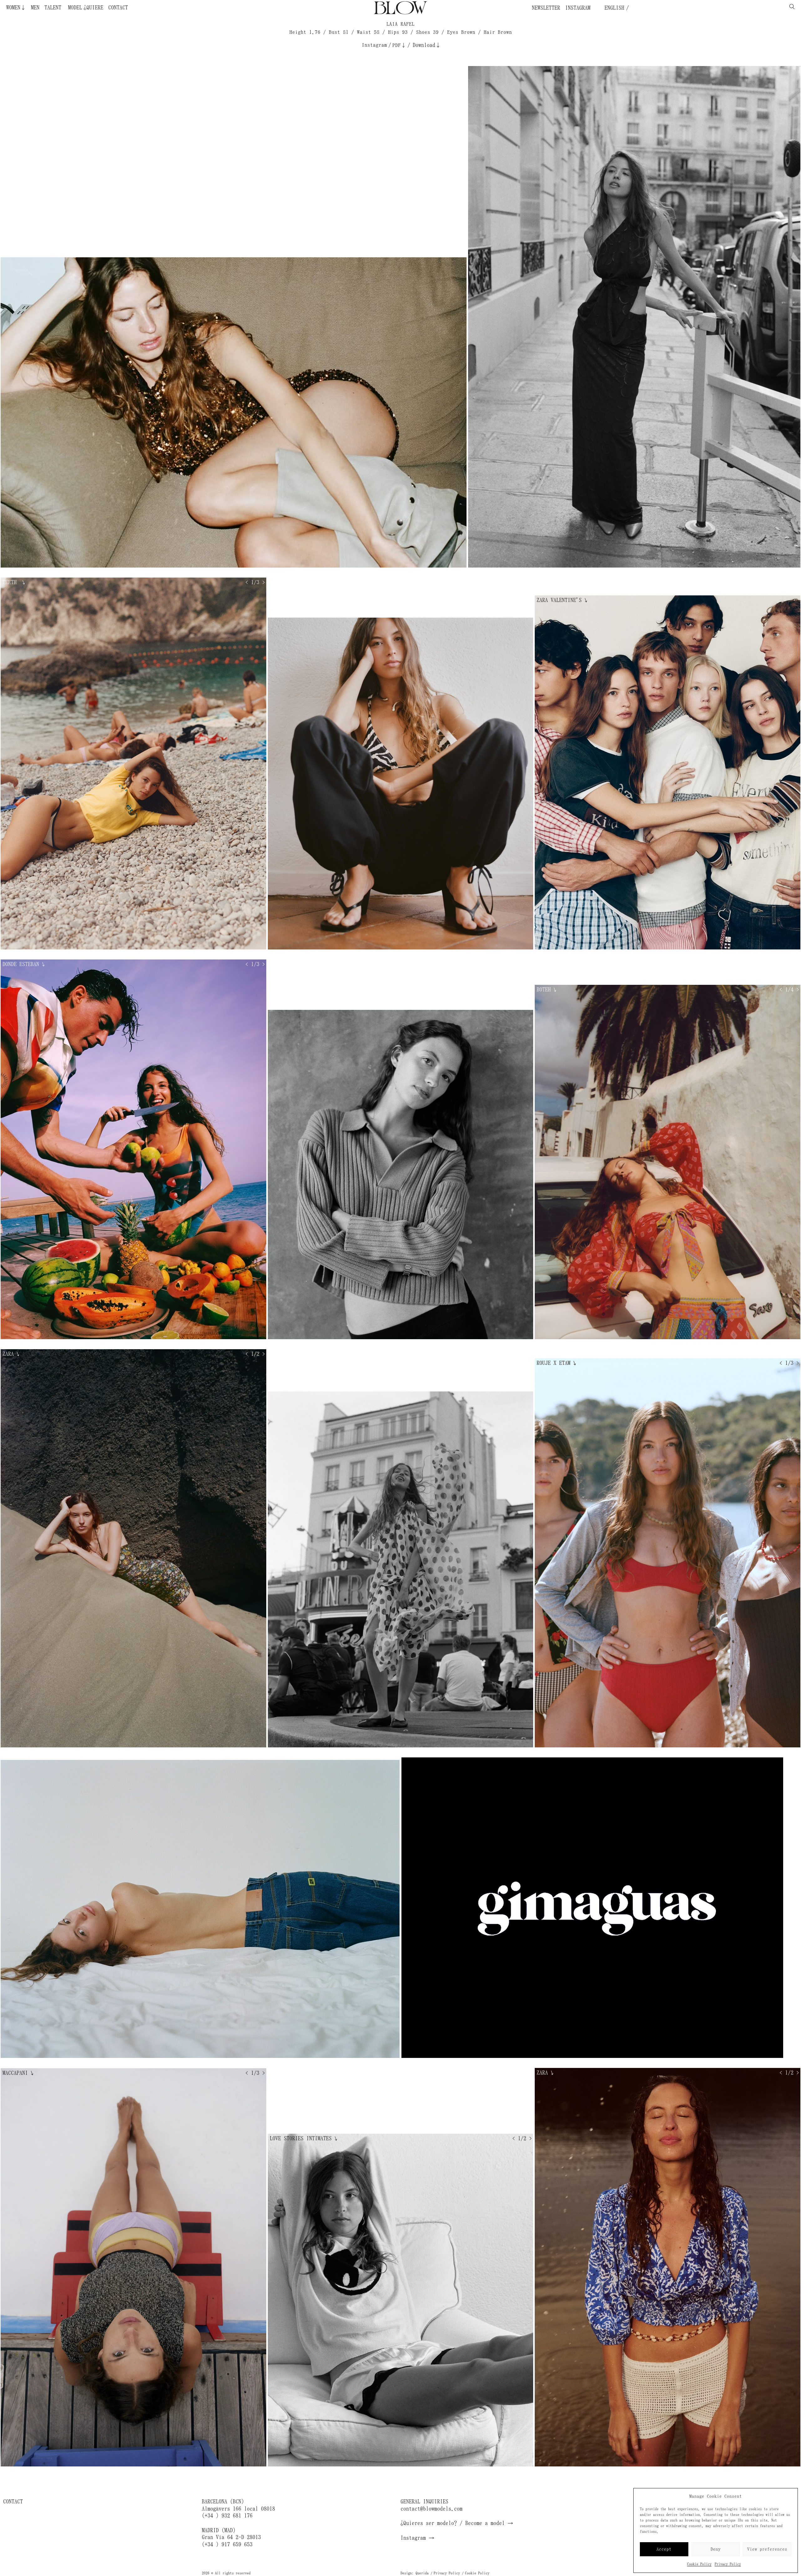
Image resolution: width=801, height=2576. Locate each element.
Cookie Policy (699, 2564)
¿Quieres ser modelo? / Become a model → (457, 2523)
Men (35, 8)
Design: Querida (415, 2573)
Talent (53, 8)
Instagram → (417, 2538)
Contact (118, 8)
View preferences (767, 2549)
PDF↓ (399, 45)
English (613, 8)
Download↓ (427, 45)
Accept (664, 2549)
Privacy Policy (728, 2564)
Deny (716, 2549)
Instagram (578, 8)
